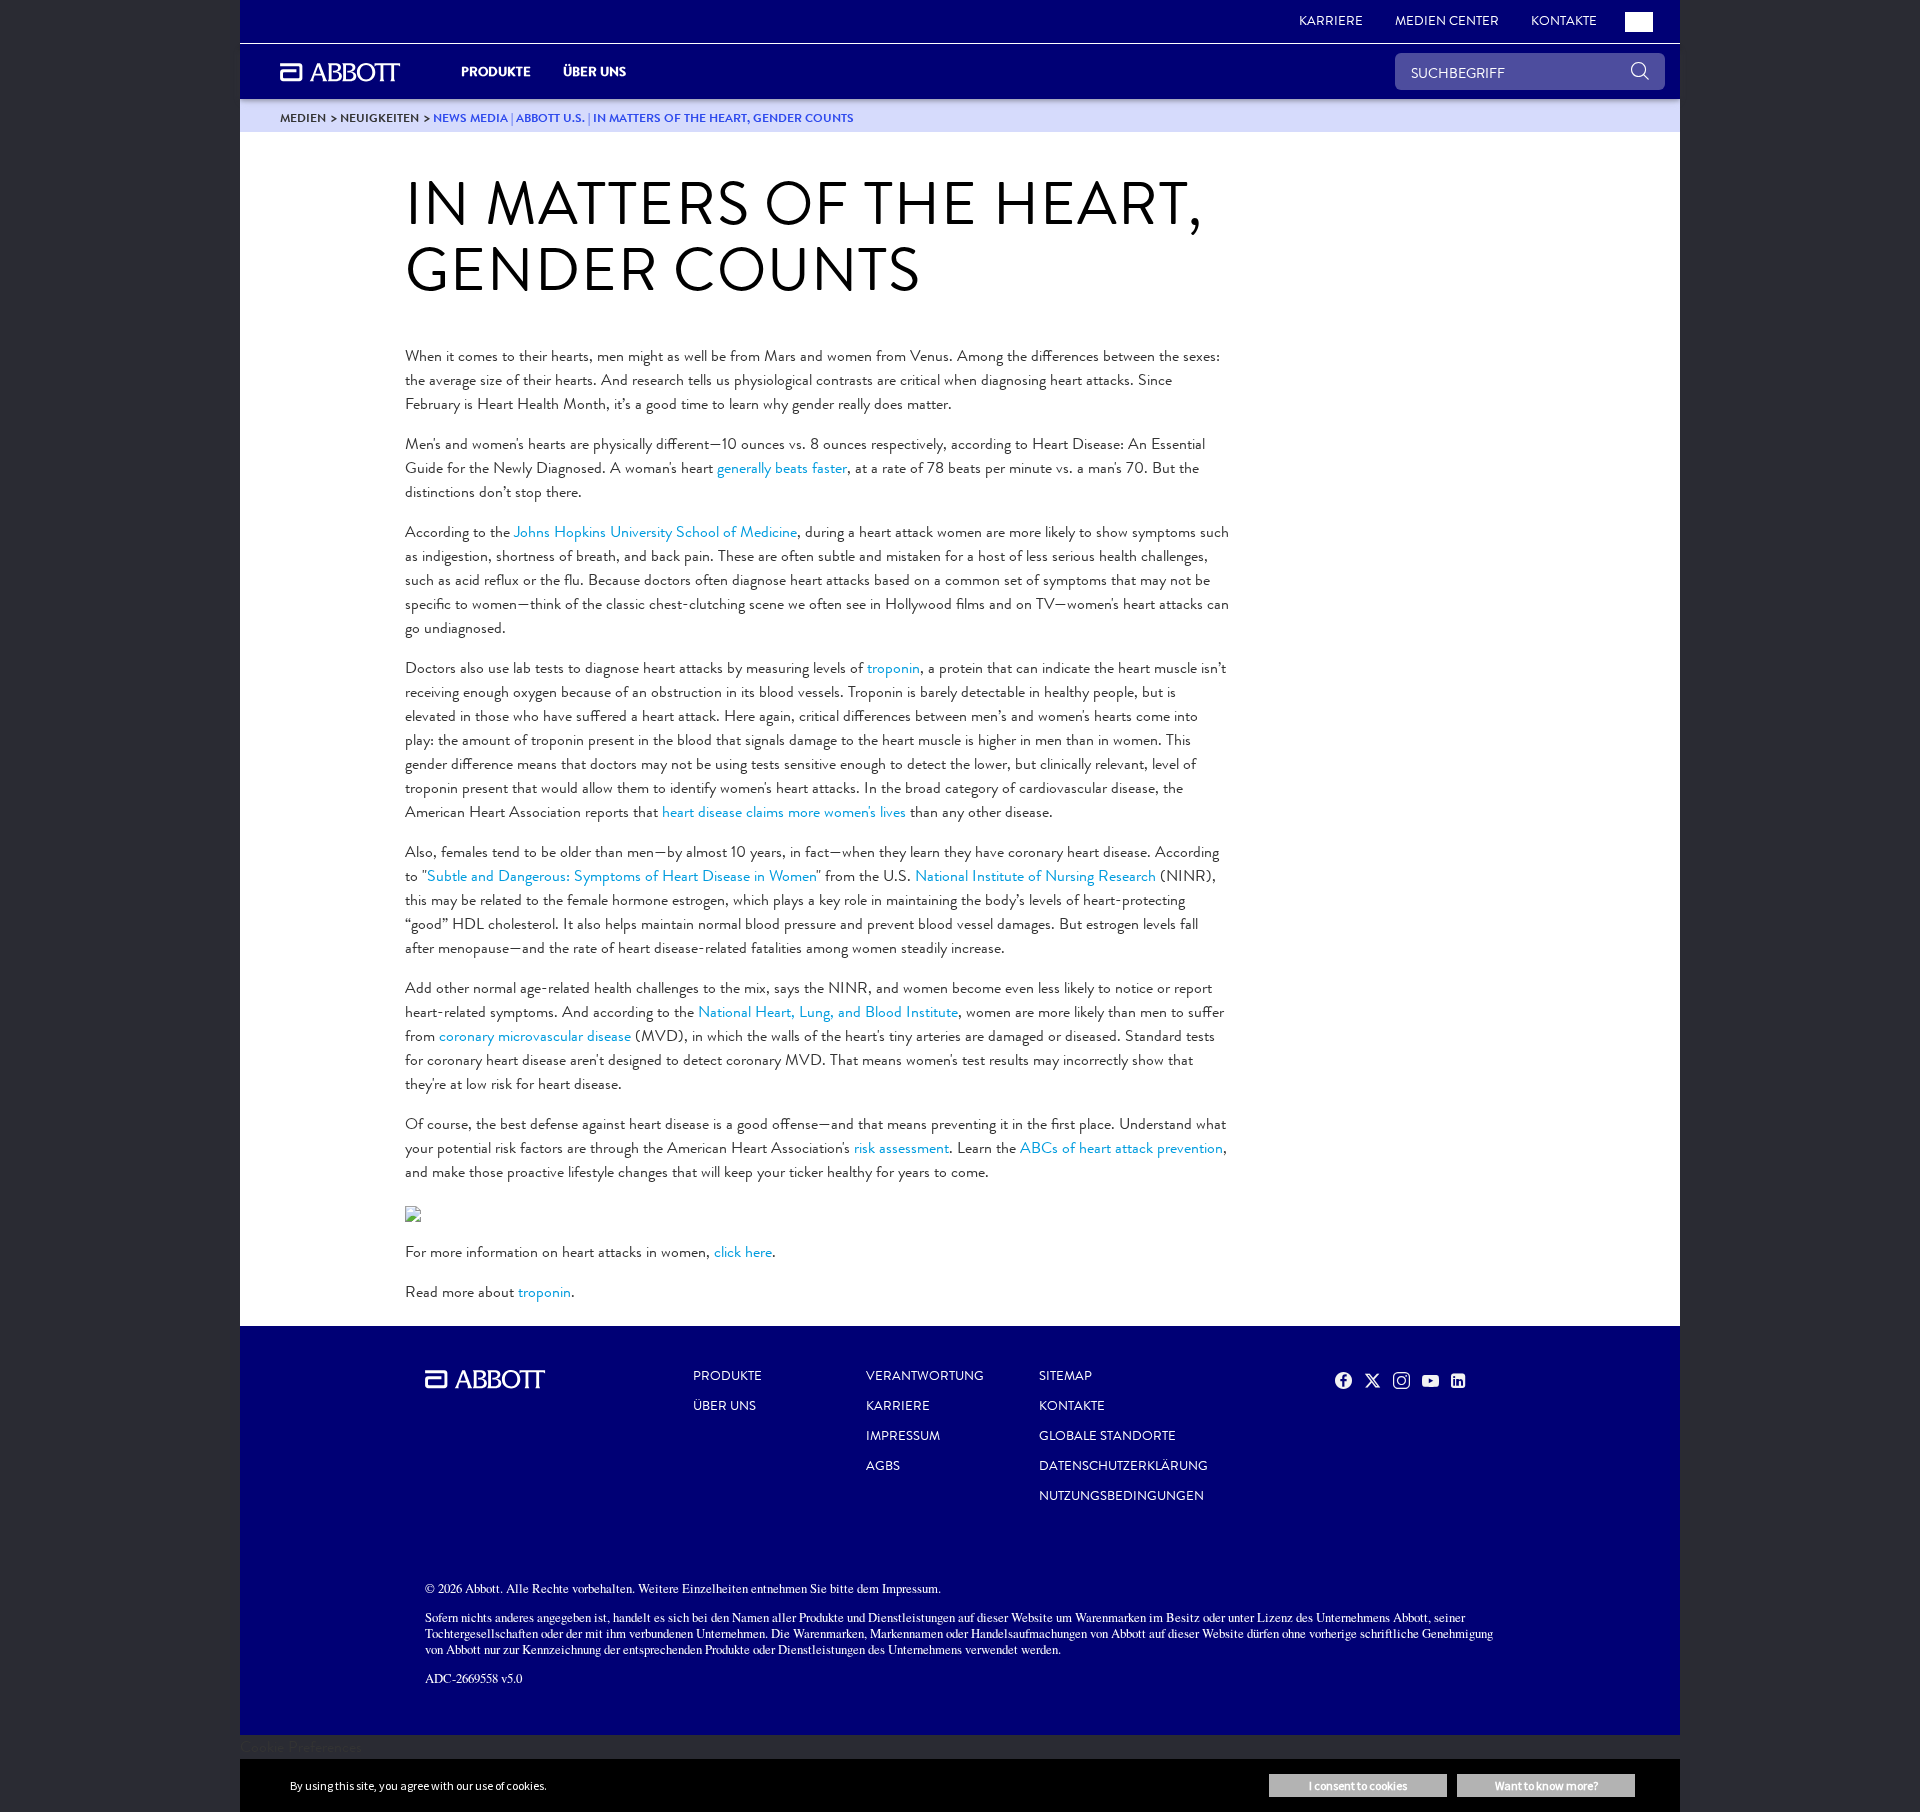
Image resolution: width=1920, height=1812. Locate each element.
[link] (303, 117)
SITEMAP (1065, 1376)
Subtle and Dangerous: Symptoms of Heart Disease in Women (621, 875)
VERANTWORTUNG (925, 1376)
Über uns (724, 1406)
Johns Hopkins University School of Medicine (655, 531)
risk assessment (901, 1147)
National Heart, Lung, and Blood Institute (828, 1011)
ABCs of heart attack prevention (1121, 1147)
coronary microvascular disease (535, 1035)
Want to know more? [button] (1546, 1785)
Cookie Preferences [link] (301, 1746)
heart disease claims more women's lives (784, 811)
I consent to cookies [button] (1358, 1785)
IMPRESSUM (903, 1436)
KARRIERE (898, 1406)
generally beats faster (782, 467)
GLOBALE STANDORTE (1107, 1436)
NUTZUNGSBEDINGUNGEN (1121, 1496)
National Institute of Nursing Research (1035, 875)
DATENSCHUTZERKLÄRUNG (1123, 1466)
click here (743, 1251)
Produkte (727, 1376)
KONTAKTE (1072, 1406)
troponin (893, 667)
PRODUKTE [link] (496, 71)
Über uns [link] (594, 71)
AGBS (883, 1466)
